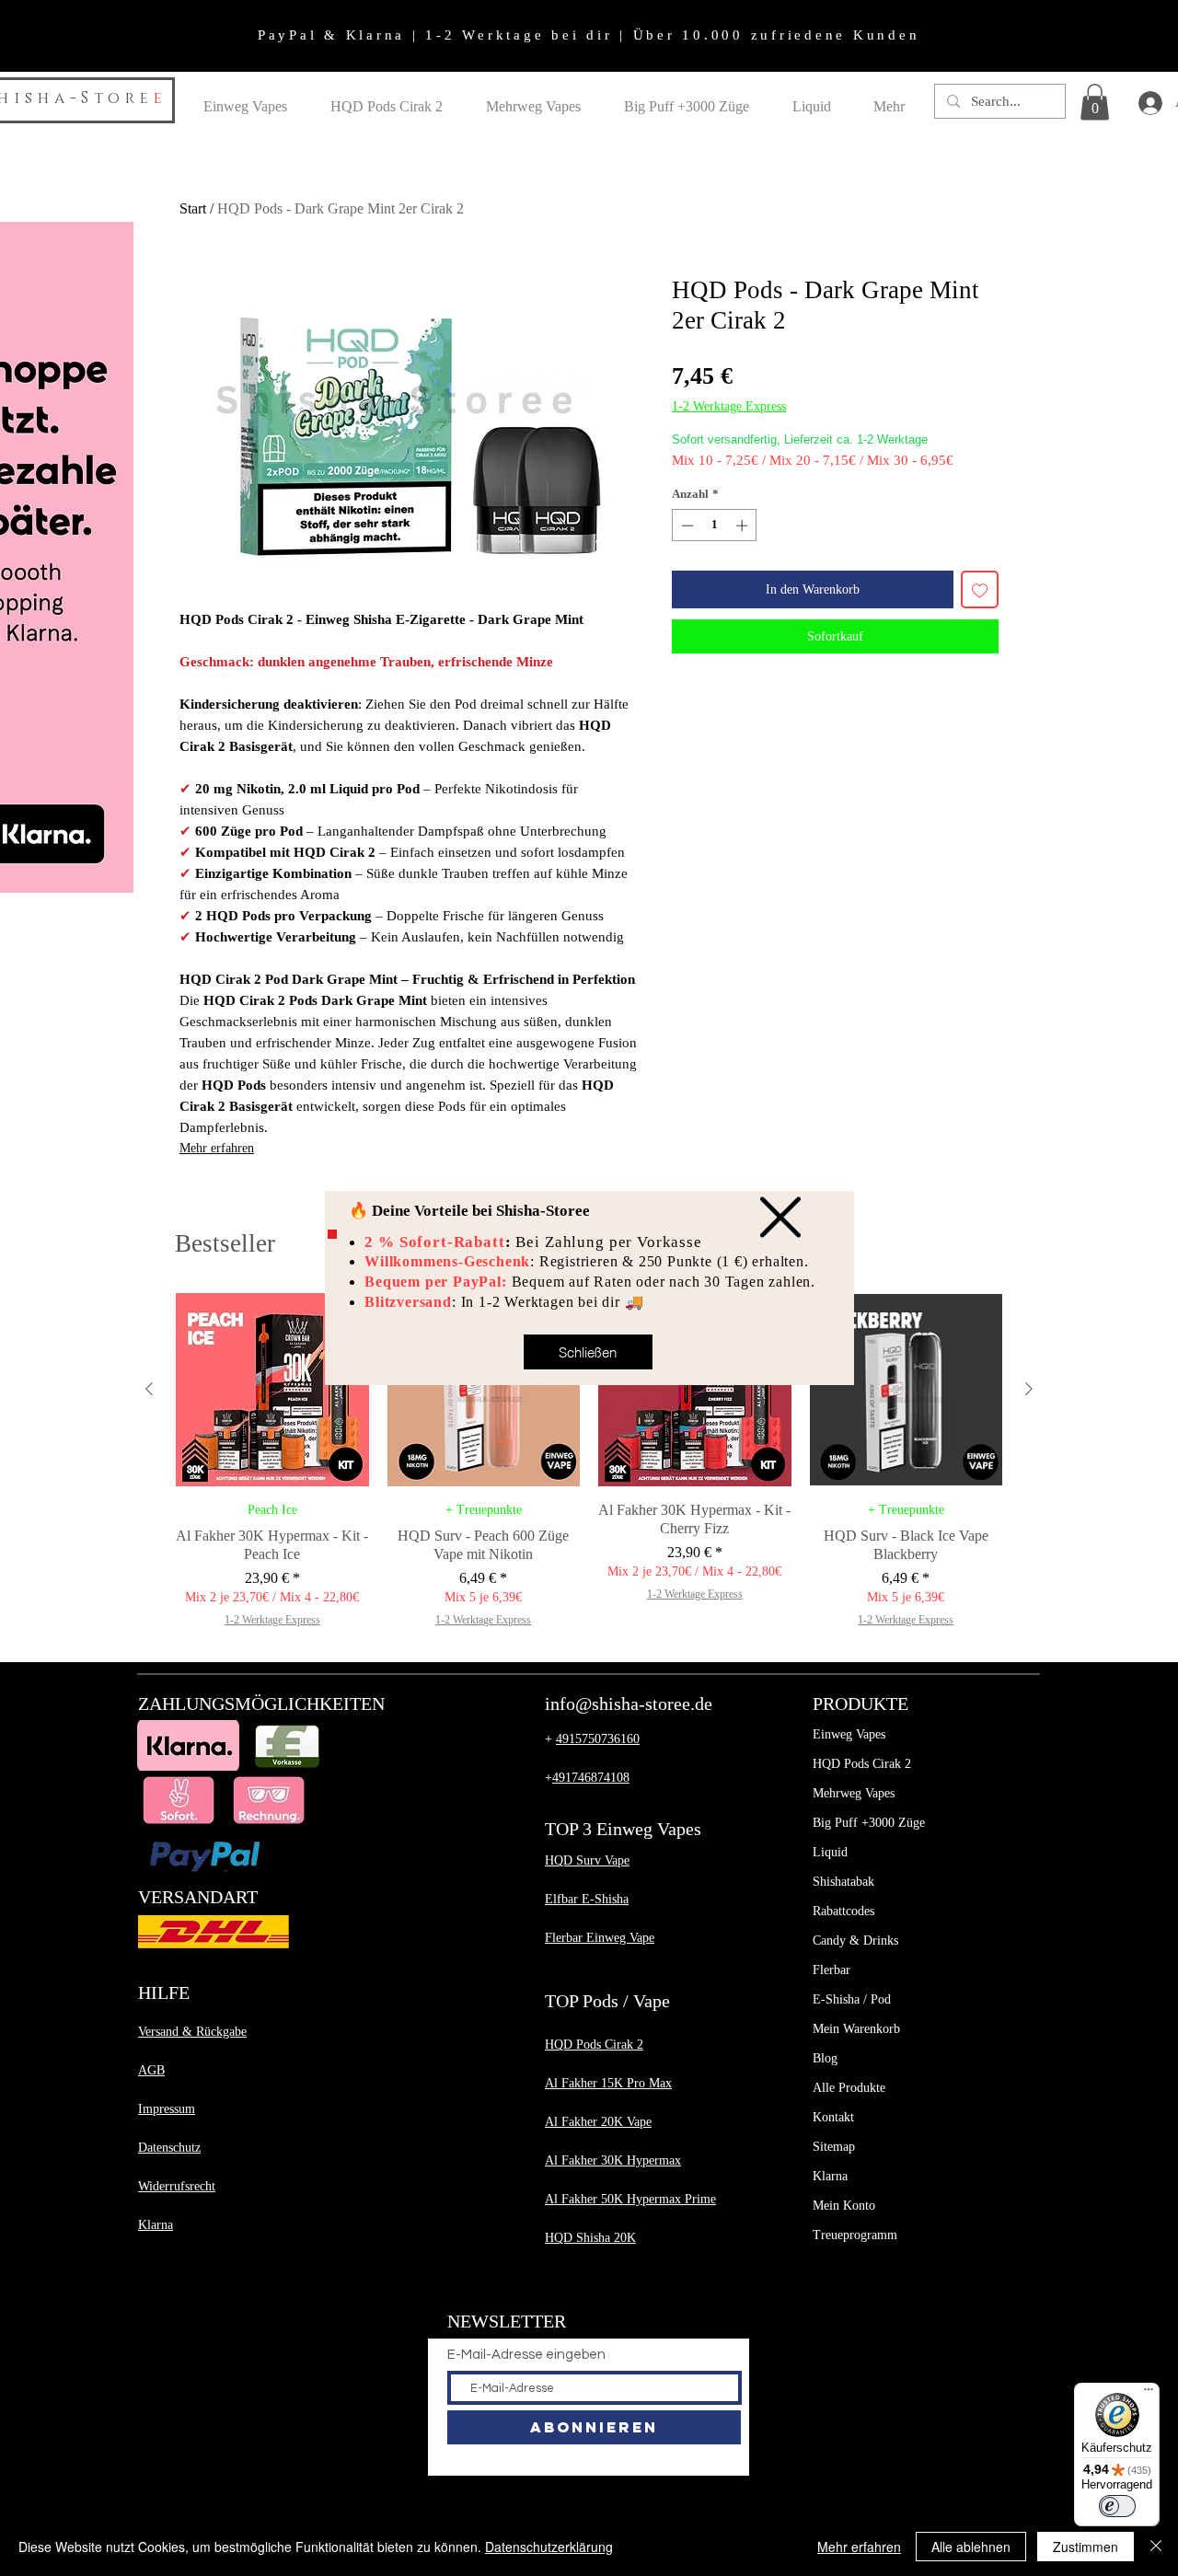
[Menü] (1149, 2394)
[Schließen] (1156, 2547)
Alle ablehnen (971, 2547)
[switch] (1117, 2506)
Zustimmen (1086, 2547)
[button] (780, 1217)
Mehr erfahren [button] (859, 2547)
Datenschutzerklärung (549, 2547)
